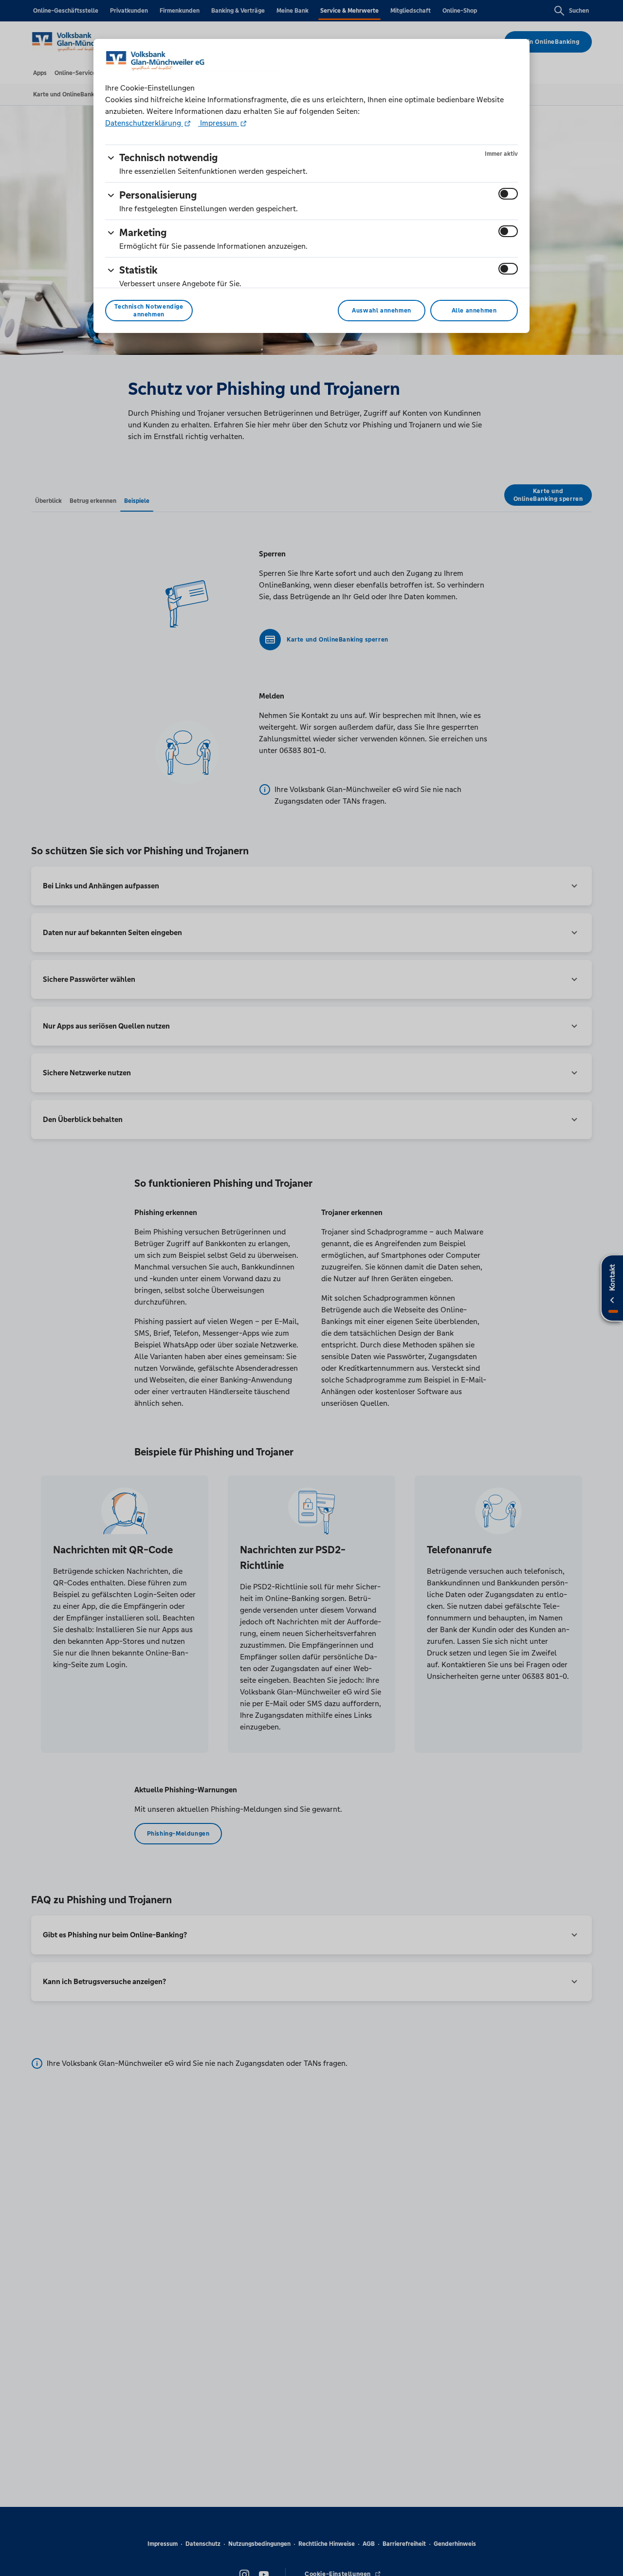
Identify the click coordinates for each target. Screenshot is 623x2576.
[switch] (508, 194)
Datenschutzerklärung (144, 123)
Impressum (219, 123)
